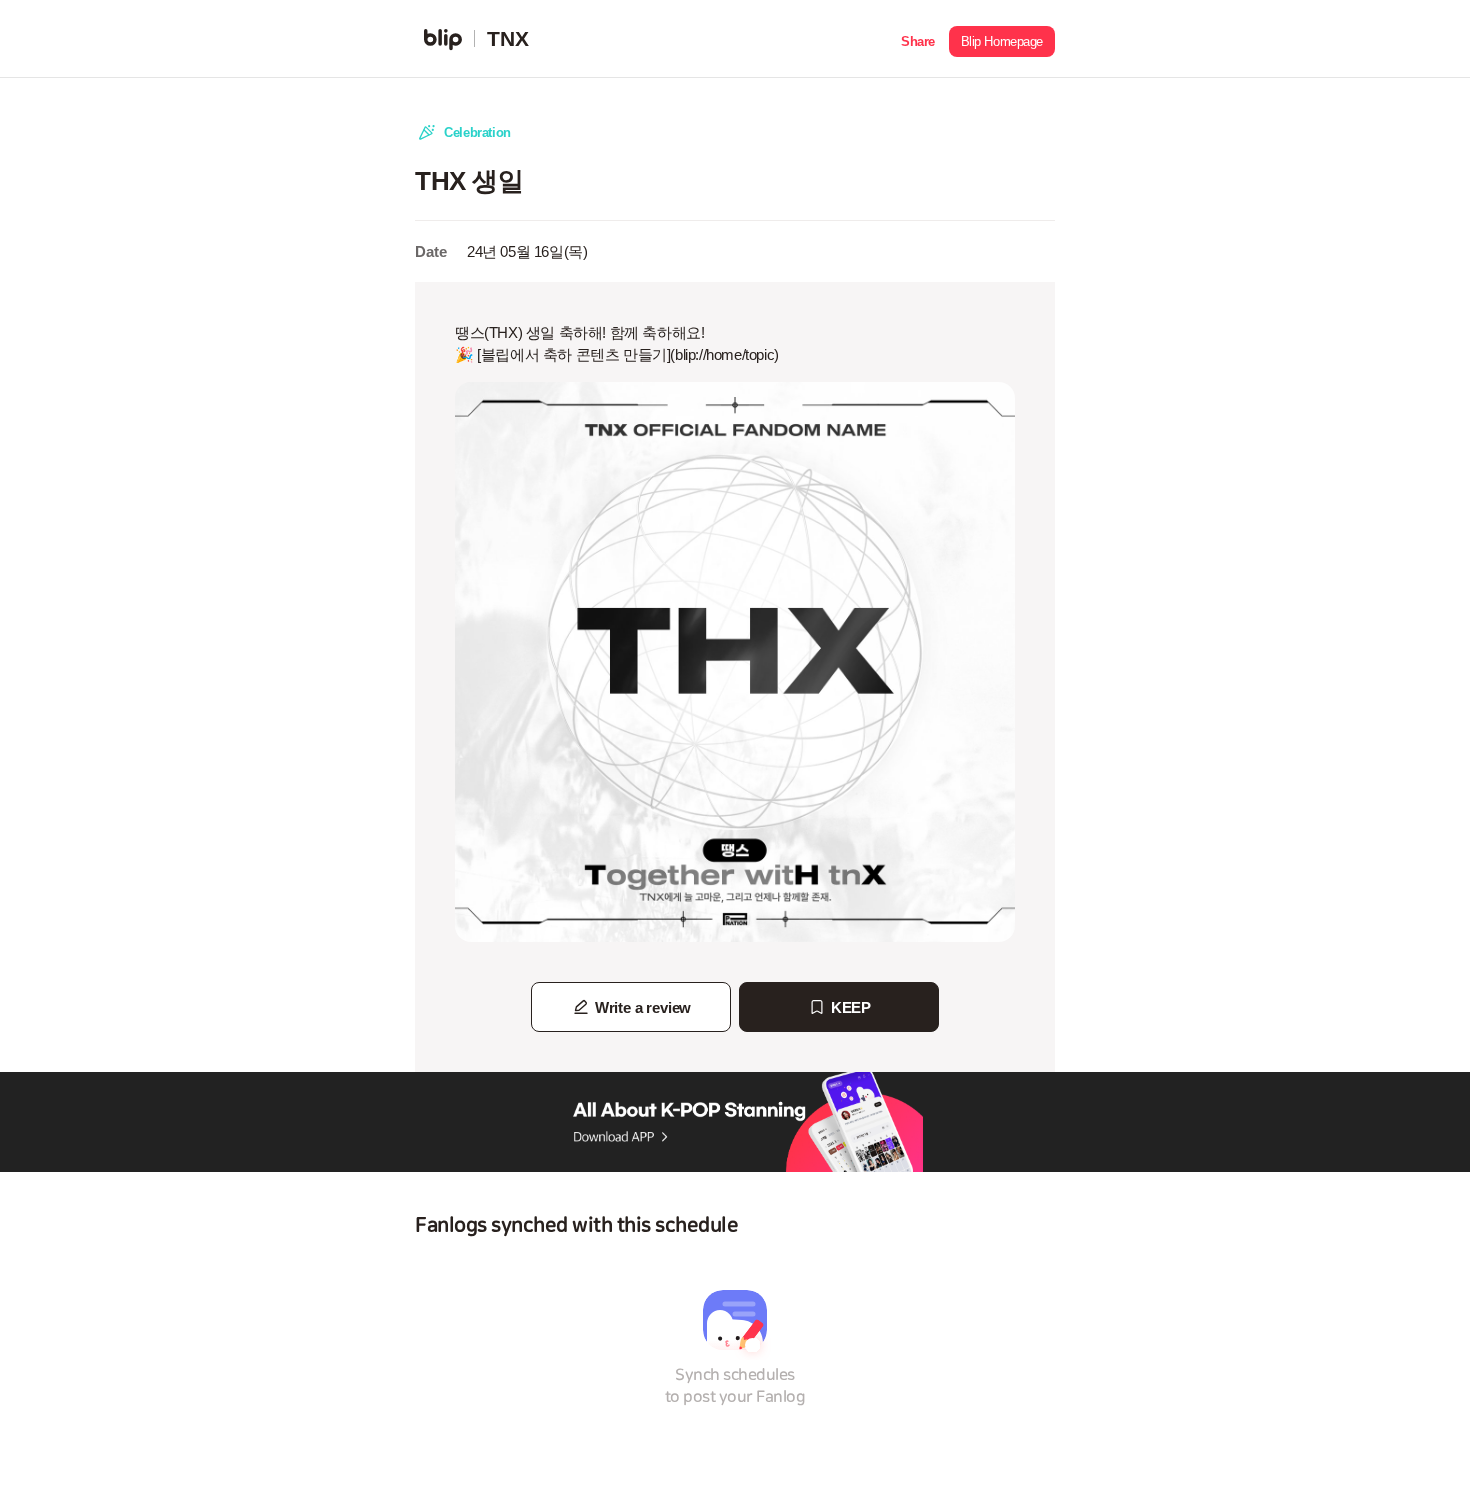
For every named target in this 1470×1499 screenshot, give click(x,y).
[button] (918, 39)
